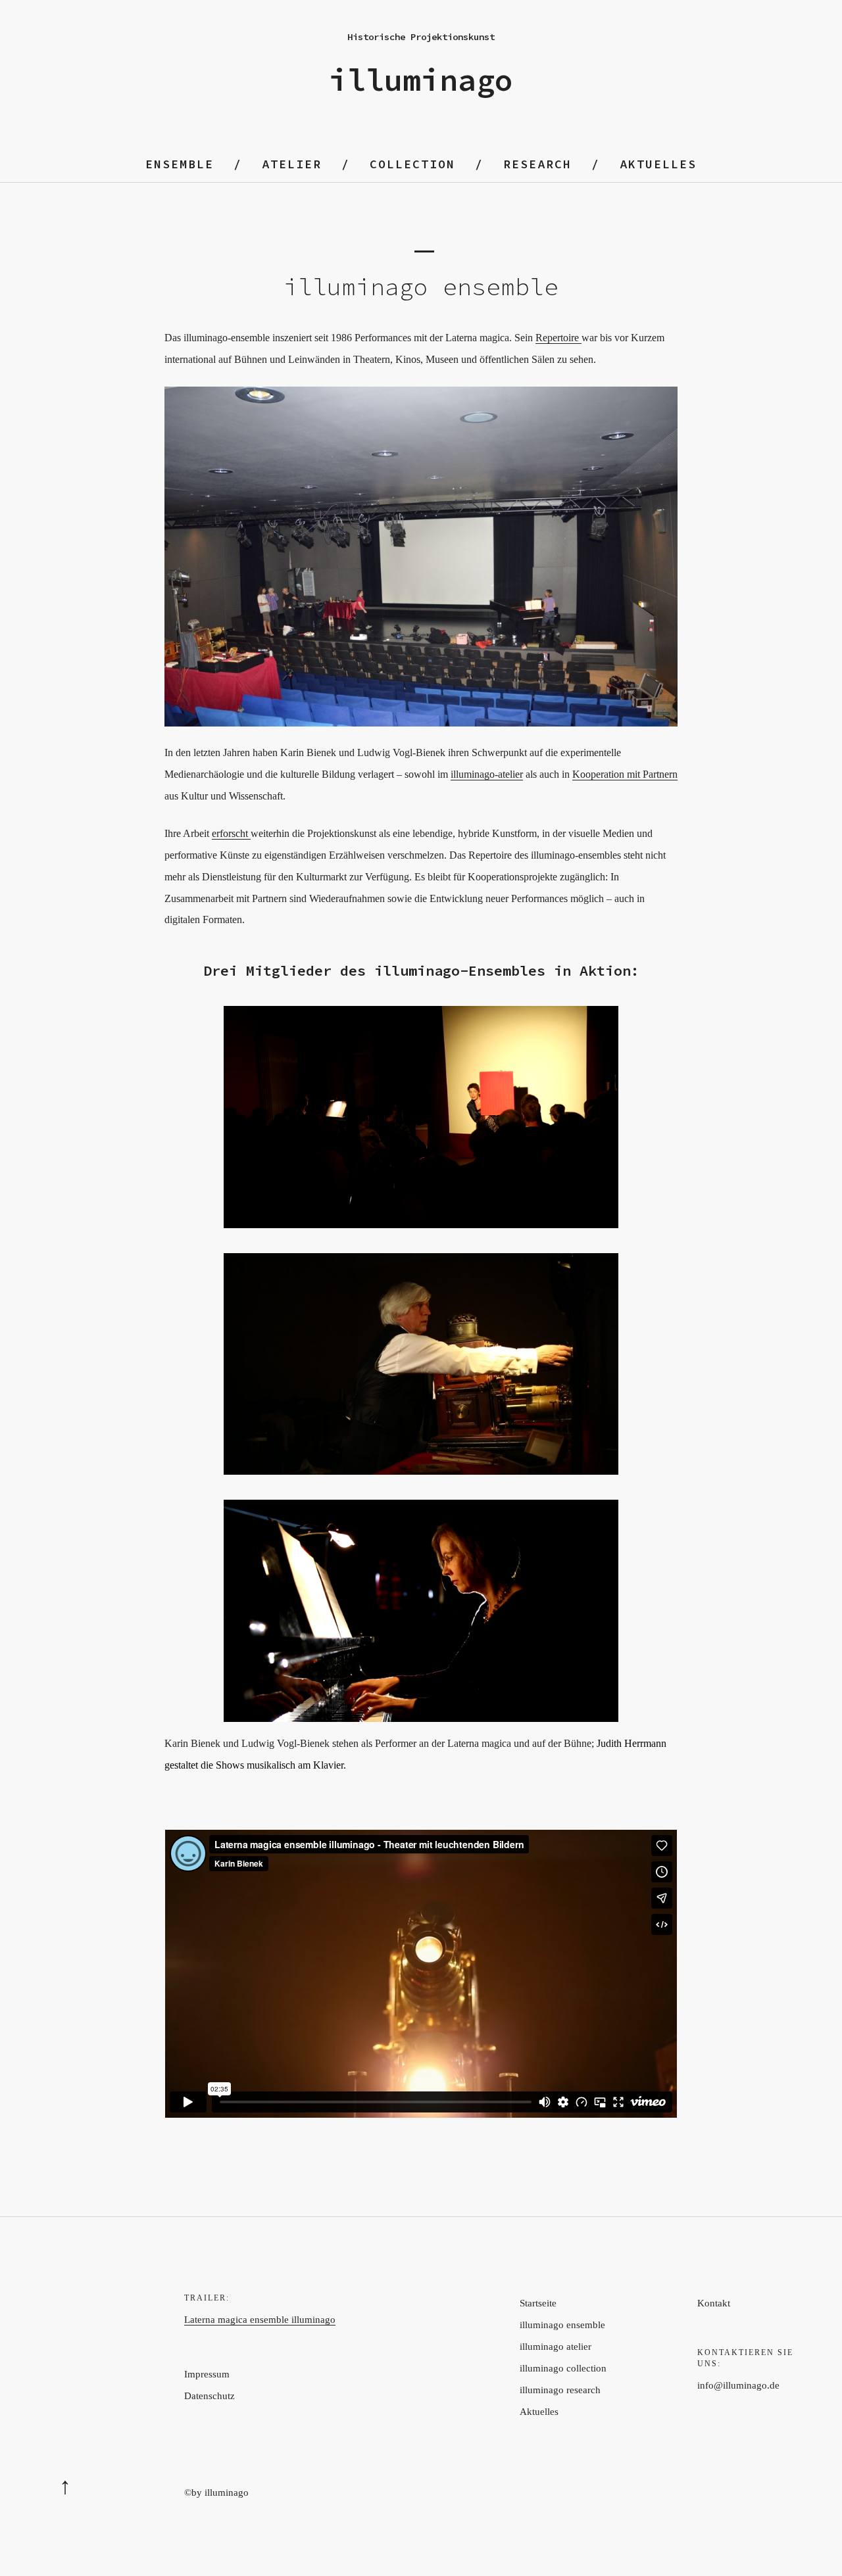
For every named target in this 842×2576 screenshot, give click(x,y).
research (537, 164)
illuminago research (560, 2390)
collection (412, 164)
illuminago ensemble (562, 2325)
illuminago (421, 80)
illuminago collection (563, 2368)
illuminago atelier (556, 2347)
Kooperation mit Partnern (625, 774)
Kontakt (714, 2303)
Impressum (207, 2374)
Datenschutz (210, 2396)
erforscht (231, 833)
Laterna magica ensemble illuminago (260, 2320)
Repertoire (558, 338)
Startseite (538, 2303)
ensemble (180, 164)
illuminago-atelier (487, 774)
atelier (292, 164)
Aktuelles (658, 164)
